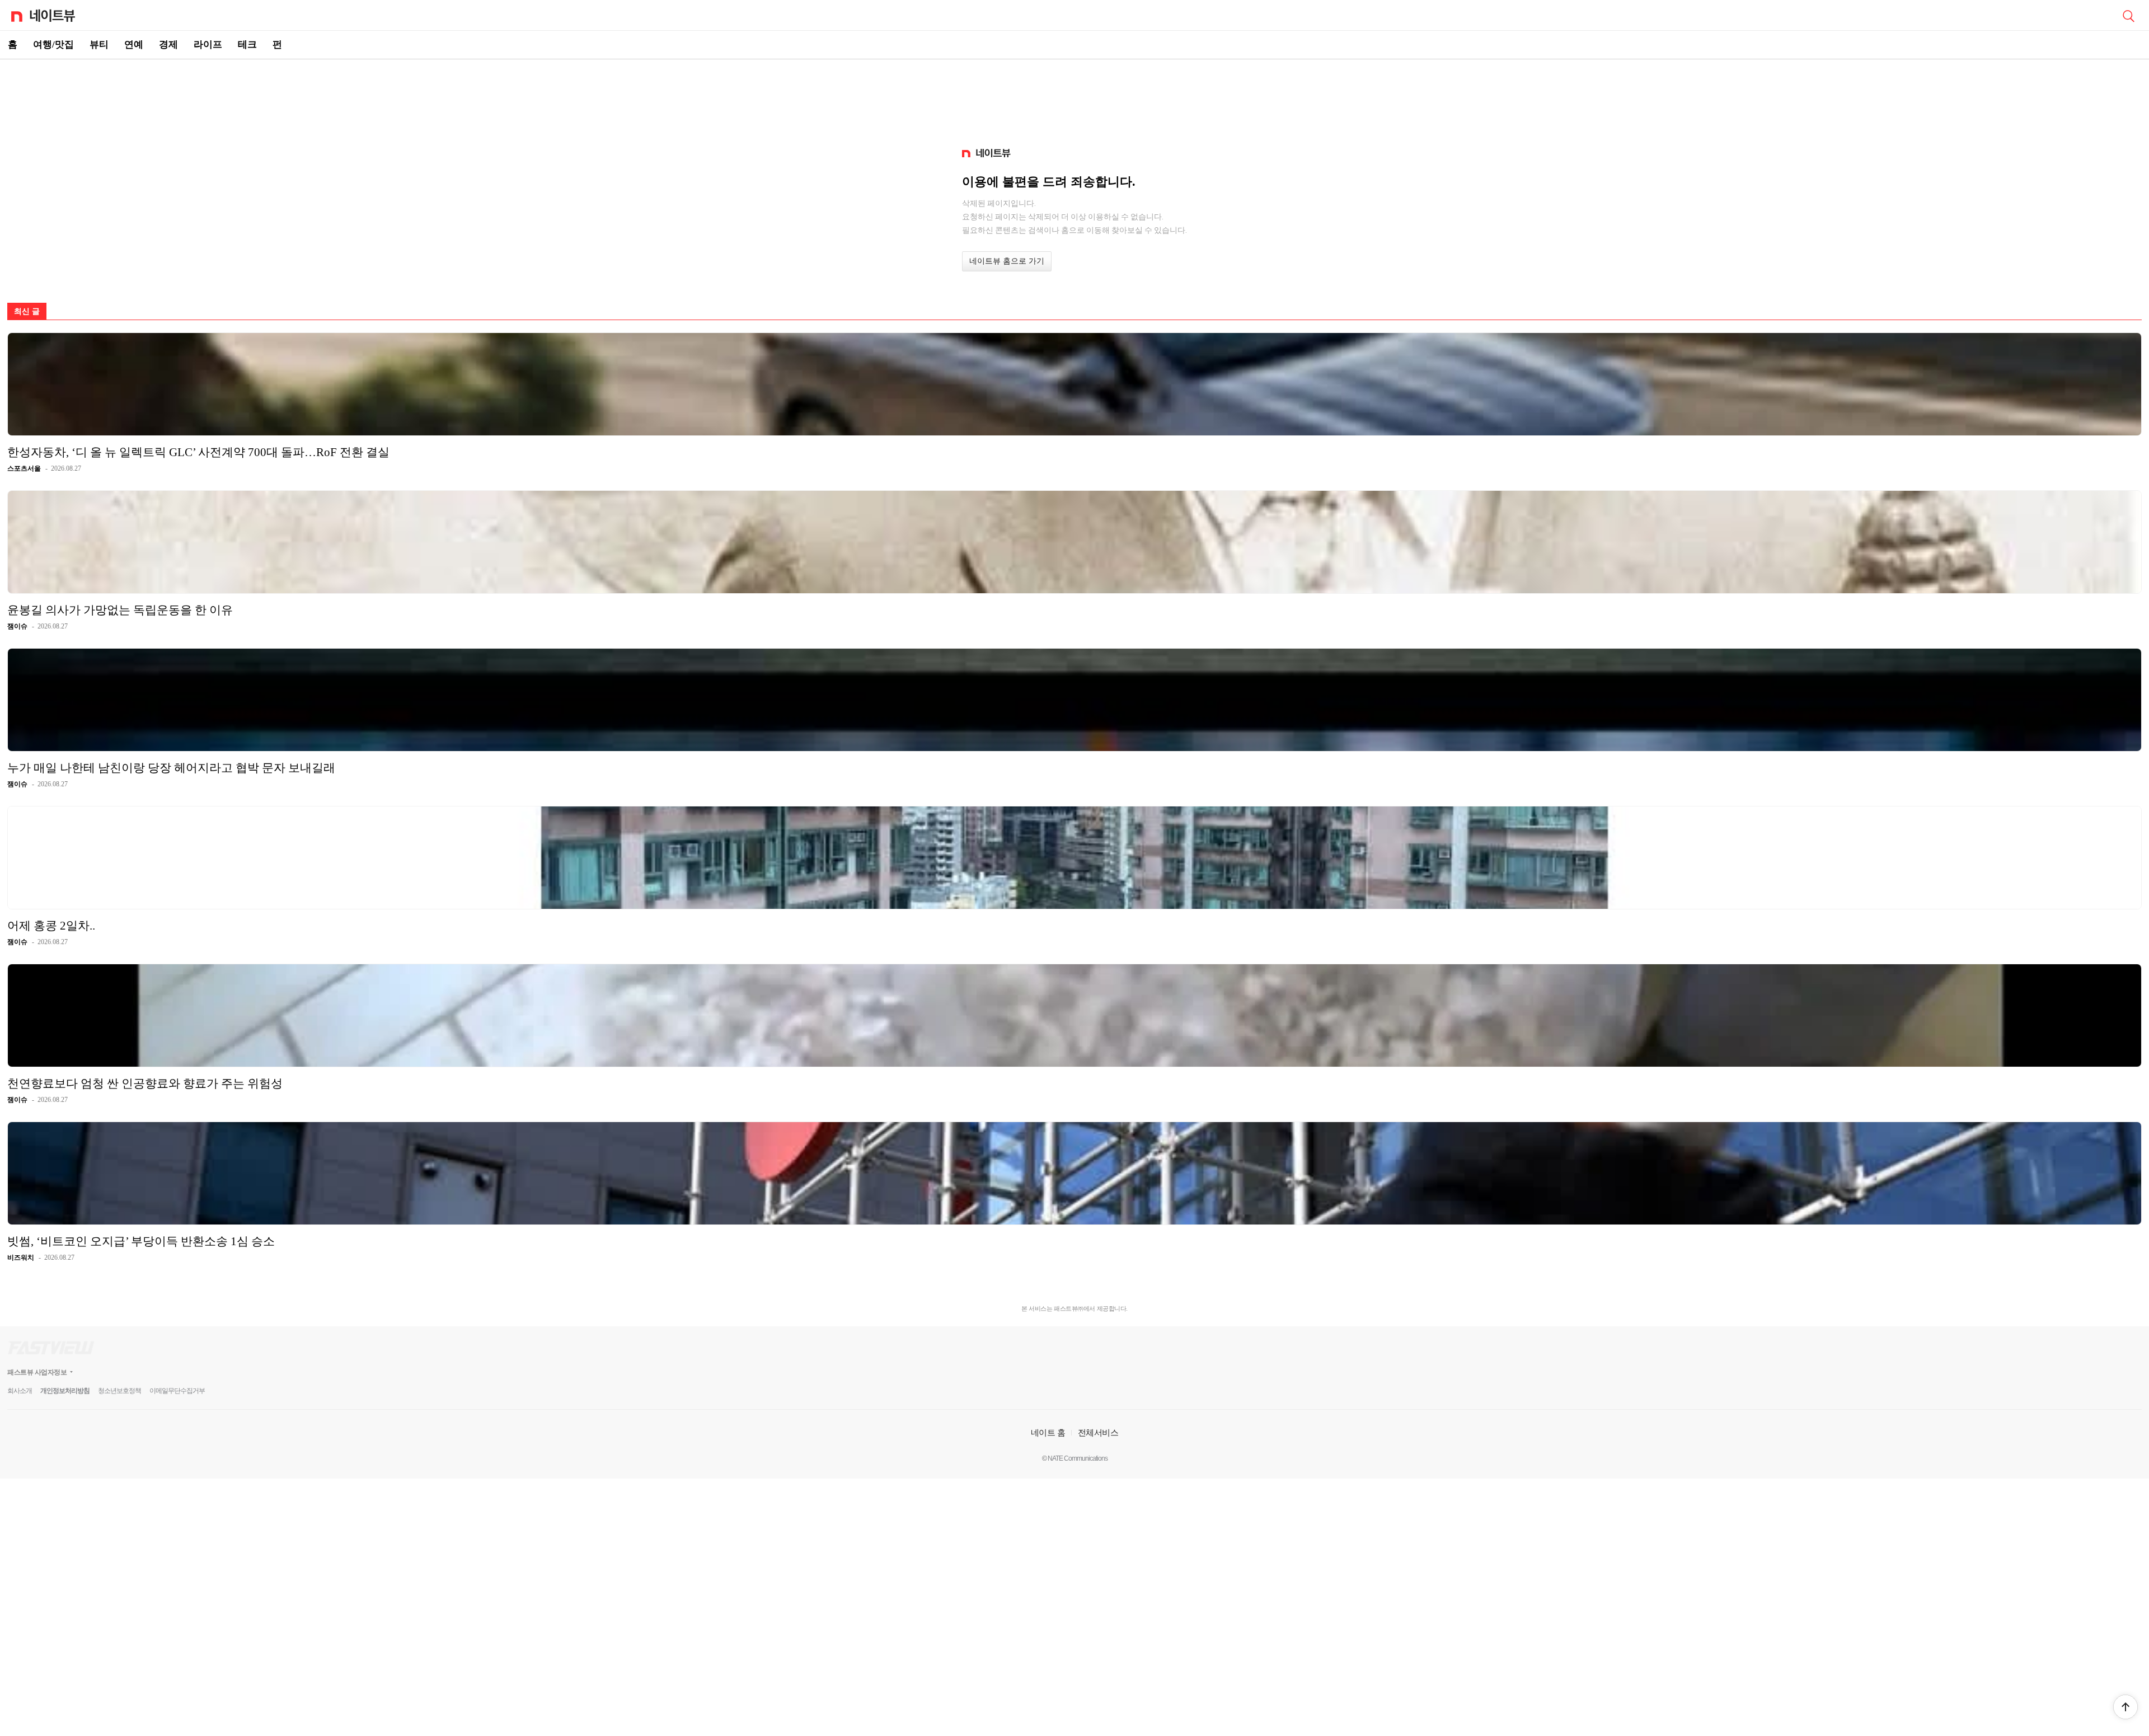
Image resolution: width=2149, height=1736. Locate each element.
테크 (247, 44)
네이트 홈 (1048, 1432)
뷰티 (99, 44)
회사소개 (20, 1391)
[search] (2128, 15)
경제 (168, 44)
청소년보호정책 (119, 1391)
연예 (134, 44)
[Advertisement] (1074, 98)
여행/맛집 (53, 44)
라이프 (208, 44)
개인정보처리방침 (65, 1391)
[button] (2125, 1707)
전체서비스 (1098, 1432)
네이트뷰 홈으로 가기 (1007, 261)
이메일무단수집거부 (177, 1391)
